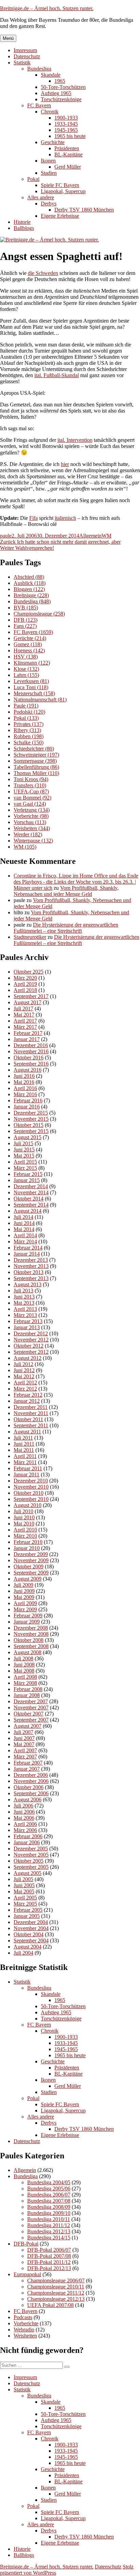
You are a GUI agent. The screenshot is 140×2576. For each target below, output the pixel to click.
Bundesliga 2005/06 (49, 2189)
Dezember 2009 (31, 1554)
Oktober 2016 (29, 1058)
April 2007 (25, 1750)
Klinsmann (32, 663)
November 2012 (31, 1340)
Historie (22, 222)
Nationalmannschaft (40, 700)
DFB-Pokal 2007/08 (49, 2256)
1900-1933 (66, 118)
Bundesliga (39, 69)
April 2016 (25, 1088)
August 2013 (28, 1284)
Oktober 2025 (29, 972)
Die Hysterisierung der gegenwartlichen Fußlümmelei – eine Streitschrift (66, 928)
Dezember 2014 (31, 1186)
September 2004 (31, 1941)
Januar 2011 (27, 1475)
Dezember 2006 (31, 1775)
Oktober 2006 (29, 1787)
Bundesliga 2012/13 (49, 2231)
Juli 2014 (23, 1217)
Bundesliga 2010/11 (49, 2219)
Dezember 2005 (31, 1849)
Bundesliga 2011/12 (49, 2225)
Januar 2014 (27, 1254)
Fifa (33, 518)
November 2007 (31, 1708)
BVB (26, 608)
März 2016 (25, 1094)
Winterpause (33, 841)
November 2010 (31, 1487)
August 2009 (28, 1579)
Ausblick (30, 583)
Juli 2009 (23, 1585)
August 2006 (28, 1799)
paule (6, 536)
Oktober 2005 (29, 1861)
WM (107, 536)
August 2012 (28, 1358)
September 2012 (31, 1352)
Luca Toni (31, 687)
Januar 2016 (27, 1107)
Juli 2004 (23, 1953)
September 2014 (31, 1205)
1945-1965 (66, 130)
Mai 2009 (24, 1597)
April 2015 (25, 1162)
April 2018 (25, 990)
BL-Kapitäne (68, 154)
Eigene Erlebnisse (60, 216)
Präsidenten (67, 148)
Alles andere (41, 197)
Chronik (50, 112)
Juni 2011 (24, 1444)
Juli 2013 (23, 1291)
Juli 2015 (23, 1143)
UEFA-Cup (31, 792)
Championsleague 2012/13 (56, 2299)
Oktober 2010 (29, 1493)
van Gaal (30, 804)
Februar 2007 (28, 1763)
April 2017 (25, 1021)
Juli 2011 (23, 1438)
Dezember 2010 (31, 1481)
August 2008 (28, 1652)
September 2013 (31, 1278)
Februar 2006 (28, 1836)
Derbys (49, 204)
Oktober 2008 (29, 1640)
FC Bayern (39, 105)
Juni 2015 (24, 1150)
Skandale (51, 75)
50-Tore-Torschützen (63, 87)
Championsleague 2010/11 (56, 2287)
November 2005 (31, 1855)
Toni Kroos (31, 779)
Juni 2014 (24, 1223)
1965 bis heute (70, 136)
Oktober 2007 (29, 1714)
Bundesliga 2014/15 (49, 2238)
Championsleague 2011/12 (56, 2293)
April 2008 (25, 1677)
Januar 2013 (27, 1327)
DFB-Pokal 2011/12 (49, 2262)
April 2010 (25, 1530)
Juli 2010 (23, 1511)
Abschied (29, 577)
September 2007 (31, 1720)
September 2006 (31, 1793)
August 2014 (28, 1211)
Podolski (29, 712)
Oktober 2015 (29, 1125)
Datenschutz (27, 56)
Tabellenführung (36, 767)
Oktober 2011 (28, 1419)
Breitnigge (31, 595)
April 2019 (25, 984)
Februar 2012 (28, 1395)
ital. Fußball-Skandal (57, 375)
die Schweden (43, 273)
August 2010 (28, 1505)
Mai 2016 (24, 1082)
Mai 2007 (24, 1744)
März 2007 (25, 1757)
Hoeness (29, 650)
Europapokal (27, 2274)
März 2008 (25, 1683)
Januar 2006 (27, 1842)
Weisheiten (32, 828)
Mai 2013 (24, 1303)
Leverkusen (31, 681)
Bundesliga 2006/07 (49, 2195)
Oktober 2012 (29, 1346)
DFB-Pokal (26, 2244)
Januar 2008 (27, 1695)
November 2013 (31, 1266)
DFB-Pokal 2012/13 (49, 2268)
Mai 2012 (24, 1376)
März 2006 (25, 1830)
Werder (28, 834)
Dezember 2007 (31, 1701)
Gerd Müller (68, 167)
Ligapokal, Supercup (63, 191)
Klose (26, 669)
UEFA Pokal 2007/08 (50, 2305)
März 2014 (25, 1242)
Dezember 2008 (31, 1628)
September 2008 (31, 1646)
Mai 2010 (24, 1524)
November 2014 (31, 1192)
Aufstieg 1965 (56, 93)
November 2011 (31, 1413)
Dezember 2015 (31, 1113)
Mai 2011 (24, 1450)
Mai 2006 (24, 1818)
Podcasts (23, 2317)
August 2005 (28, 1873)
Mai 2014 (24, 1229)
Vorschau (30, 822)
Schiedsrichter (34, 749)
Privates (29, 724)
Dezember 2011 (31, 1407)
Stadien (49, 173)
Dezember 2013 (31, 1260)
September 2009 (31, 1573)
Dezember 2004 (31, 1922)
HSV (26, 657)
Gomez (28, 644)
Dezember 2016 (31, 1045)
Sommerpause (35, 761)
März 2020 (25, 978)
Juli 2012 (23, 1364)
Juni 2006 (24, 1812)
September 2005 (31, 1867)
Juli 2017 (23, 1008)
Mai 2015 (24, 1156)
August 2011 (27, 1432)
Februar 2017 (28, 1033)
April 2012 (25, 1383)
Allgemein (90, 536)
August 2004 (28, 1947)
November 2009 (31, 1560)
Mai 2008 (24, 1671)
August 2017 (28, 1002)
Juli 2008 (23, 1658)
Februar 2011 (28, 1468)
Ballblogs (24, 228)
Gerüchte (30, 638)
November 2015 (31, 1119)
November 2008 (31, 1634)
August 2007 (28, 1726)
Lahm (26, 675)
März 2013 (25, 1315)
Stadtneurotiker (30, 937)
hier (65, 464)
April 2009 (25, 1603)
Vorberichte (31, 816)
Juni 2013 (24, 1297)
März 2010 (25, 1536)
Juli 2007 (23, 1732)
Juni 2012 (24, 1370)
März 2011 (25, 1462)
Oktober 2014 (29, 1199)
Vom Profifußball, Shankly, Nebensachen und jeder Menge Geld (66, 891)
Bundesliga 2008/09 (49, 2207)
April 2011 (25, 1456)
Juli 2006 (23, 1806)
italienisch (65, 518)
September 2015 (31, 1131)
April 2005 (25, 1898)
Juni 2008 (24, 1665)
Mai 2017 (24, 1015)
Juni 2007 (24, 1738)
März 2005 (25, 1904)
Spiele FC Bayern (60, 185)
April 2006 (25, 1824)
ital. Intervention (75, 440)
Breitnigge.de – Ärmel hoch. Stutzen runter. (47, 8)
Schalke (29, 742)
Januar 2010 (27, 1548)
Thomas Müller (36, 773)
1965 (60, 81)
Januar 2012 (27, 1401)
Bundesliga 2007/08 (49, 2201)
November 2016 (31, 1051)
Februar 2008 (28, 1689)
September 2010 (31, 1499)
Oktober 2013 (29, 1272)
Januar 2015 (27, 1180)
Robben (29, 736)
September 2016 (31, 1064)
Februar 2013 (28, 1321)
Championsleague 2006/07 (56, 2280)
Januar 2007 (27, 1769)
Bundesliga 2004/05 (49, 2182)
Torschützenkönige (61, 99)
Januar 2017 (27, 1039)
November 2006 (31, 1781)
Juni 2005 (24, 1885)
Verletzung (32, 810)
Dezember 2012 (31, 1333)
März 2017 (25, 1027)
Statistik (22, 63)
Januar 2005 (27, 1916)
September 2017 (31, 996)
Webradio (24, 2330)
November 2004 (31, 1928)
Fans (25, 626)
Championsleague (39, 614)
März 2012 (25, 1389)
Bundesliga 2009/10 (49, 2213)
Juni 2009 (24, 1591)
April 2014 (25, 1235)
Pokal (33, 179)
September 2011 (31, 1425)
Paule (26, 706)
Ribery (27, 730)
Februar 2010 (28, 1542)
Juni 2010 (24, 1517)
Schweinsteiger (36, 755)
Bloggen (29, 589)
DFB (25, 620)
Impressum (25, 50)
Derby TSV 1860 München (84, 210)
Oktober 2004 (29, 1934)
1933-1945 (66, 124)
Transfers (30, 785)
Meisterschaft (34, 693)
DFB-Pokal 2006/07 (49, 2250)
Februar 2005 (28, 1910)
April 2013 (25, 1309)
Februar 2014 (28, 1248)
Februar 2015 (28, 1174)
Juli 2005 (23, 1879)
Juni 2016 (24, 1076)
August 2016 (28, 1070)
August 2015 (28, 1137)
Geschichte (53, 142)
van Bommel (32, 798)
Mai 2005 (24, 1891)
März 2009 (25, 1609)
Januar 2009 (27, 1622)
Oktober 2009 (29, 1566)
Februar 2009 (28, 1616)
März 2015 (25, 1168)
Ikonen (48, 161)
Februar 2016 (28, 1100)
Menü (8, 38)
